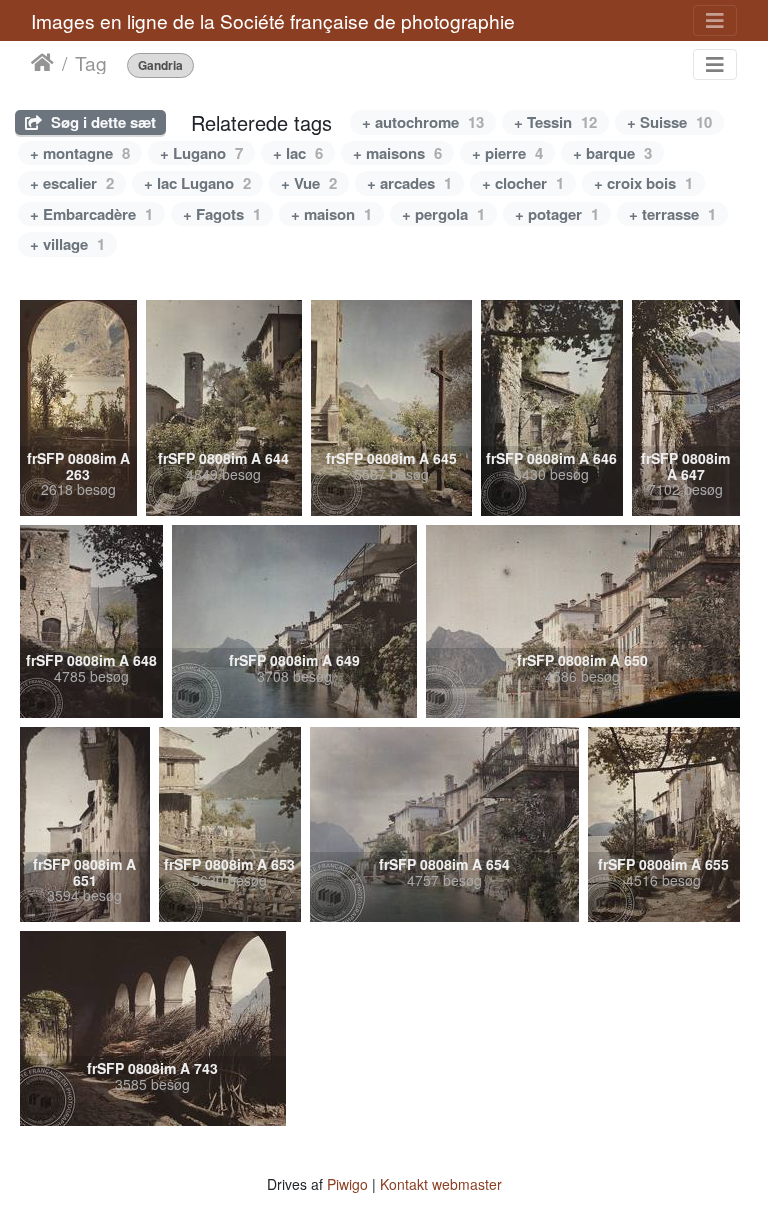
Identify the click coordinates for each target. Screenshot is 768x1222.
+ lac (298, 153)
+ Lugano (201, 153)
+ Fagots (222, 214)
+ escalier (72, 183)
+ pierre (507, 153)
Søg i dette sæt (101, 122)
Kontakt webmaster (441, 1184)
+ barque (612, 153)
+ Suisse (669, 122)
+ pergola (443, 214)
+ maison (331, 214)
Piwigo (347, 1184)
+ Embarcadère (91, 214)
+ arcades (409, 183)
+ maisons (397, 153)
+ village (67, 244)
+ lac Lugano (197, 183)
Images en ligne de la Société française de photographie (273, 20)
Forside (42, 63)
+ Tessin (555, 122)
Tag (91, 63)
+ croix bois (643, 183)
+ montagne (80, 153)
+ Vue (309, 183)
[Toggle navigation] (715, 20)
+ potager (557, 214)
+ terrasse (672, 214)
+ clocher (523, 183)
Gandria (160, 65)
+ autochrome (423, 122)
